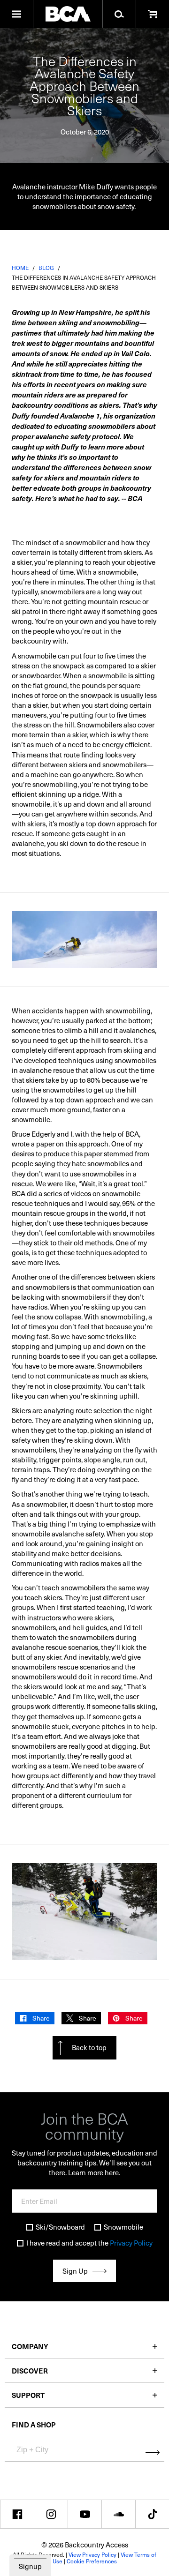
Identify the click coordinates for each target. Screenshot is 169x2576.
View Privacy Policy (92, 2554)
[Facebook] (17, 2514)
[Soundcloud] (119, 2514)
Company (30, 2346)
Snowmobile (123, 2227)
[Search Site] (119, 14)
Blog (46, 268)
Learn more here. (94, 2172)
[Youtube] (85, 2514)
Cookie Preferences (92, 2561)
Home (20, 268)
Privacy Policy (131, 2243)
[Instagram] (51, 2514)
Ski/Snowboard (60, 2227)
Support (28, 2395)
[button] (17, 14)
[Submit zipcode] (153, 2453)
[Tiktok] (152, 2514)
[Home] (68, 14)
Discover (30, 2370)
